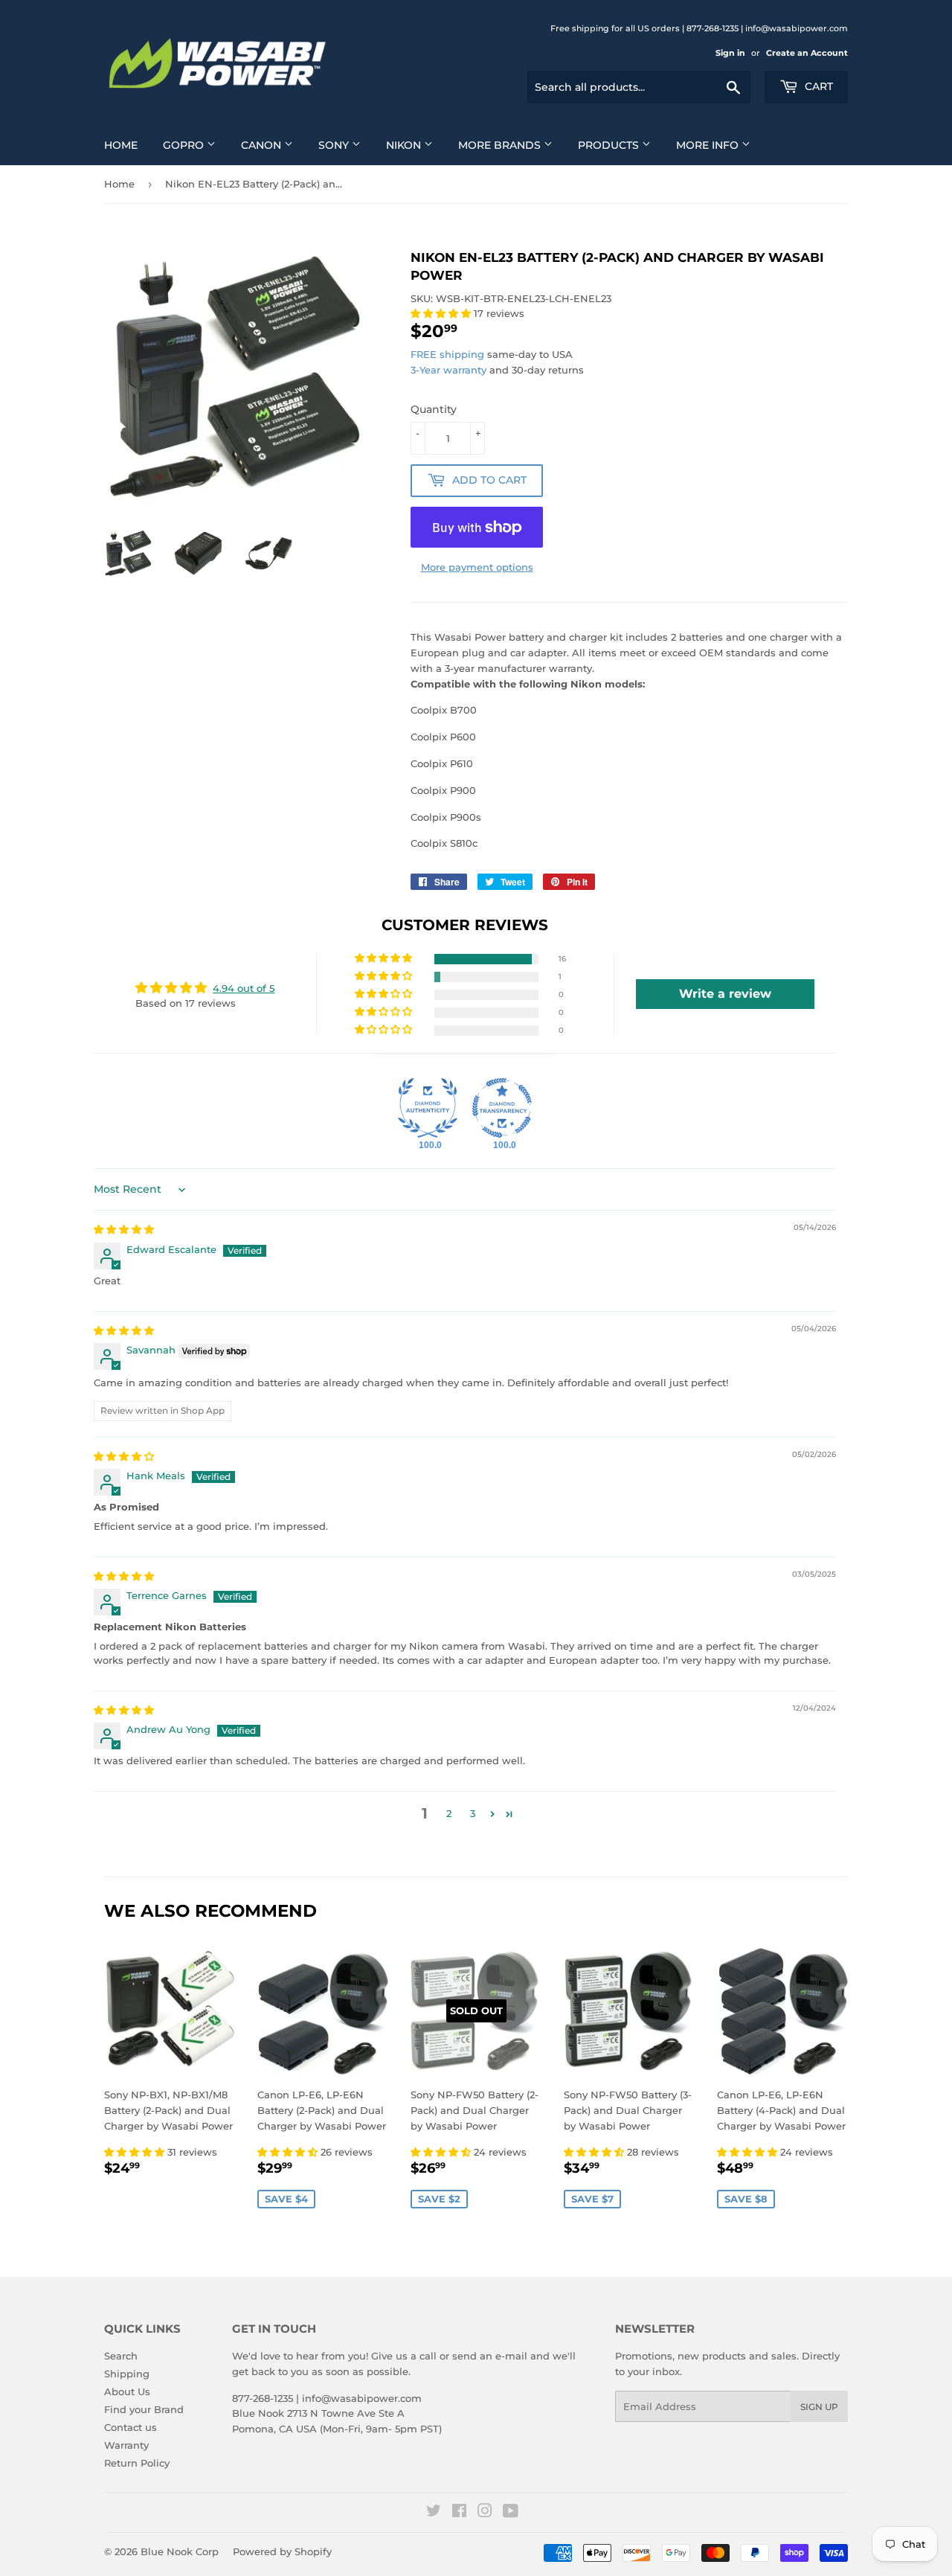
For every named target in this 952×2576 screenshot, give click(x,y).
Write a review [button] (725, 994)
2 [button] (449, 1813)
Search (121, 2356)
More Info (709, 145)
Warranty (126, 2445)
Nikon (405, 145)
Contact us (131, 2427)
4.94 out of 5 (244, 988)
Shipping (127, 2374)
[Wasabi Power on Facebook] (459, 2513)
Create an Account (807, 53)
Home (121, 145)
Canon (263, 145)
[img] (124, 1229)
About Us (127, 2391)
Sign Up (819, 2407)
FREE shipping (447, 354)
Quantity (434, 409)
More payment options (477, 567)
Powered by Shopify (282, 2551)
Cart (817, 86)
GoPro (185, 145)
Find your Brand (144, 2409)
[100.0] (428, 1108)
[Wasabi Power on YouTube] (511, 2513)
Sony (335, 145)
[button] (442, 313)
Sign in (730, 53)
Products (610, 145)
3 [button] (473, 1813)
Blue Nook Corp (180, 2551)
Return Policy (137, 2463)
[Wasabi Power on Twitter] (434, 2513)
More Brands (501, 145)
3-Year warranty (450, 370)
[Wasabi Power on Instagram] (485, 2513)
